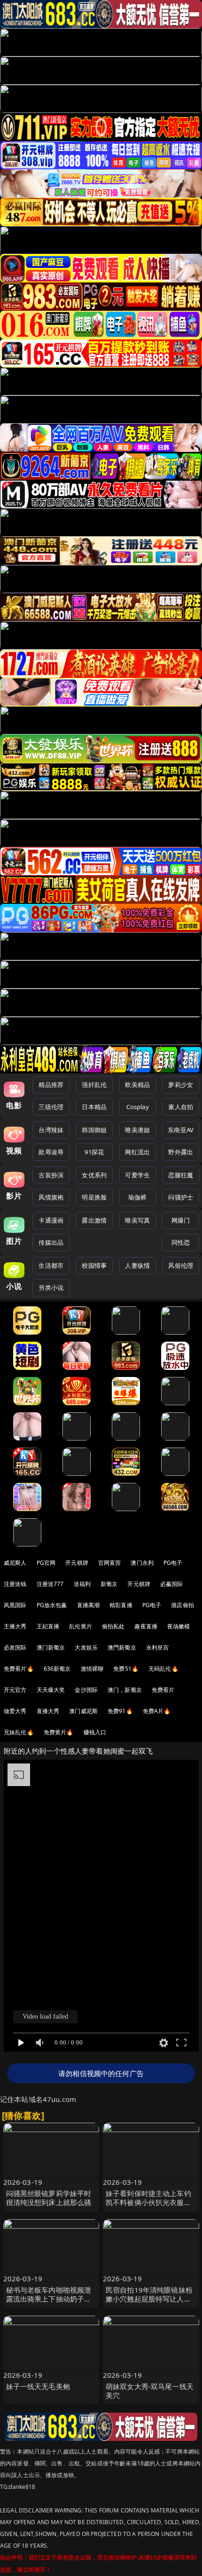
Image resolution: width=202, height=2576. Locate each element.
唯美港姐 (137, 1130)
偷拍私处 (113, 1626)
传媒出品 (51, 1242)
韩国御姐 (94, 1130)
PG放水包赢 (52, 1605)
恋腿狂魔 (181, 1175)
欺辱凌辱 (51, 1152)
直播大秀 (48, 1711)
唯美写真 (137, 1220)
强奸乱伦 (94, 1085)
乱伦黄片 (81, 1626)
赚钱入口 (95, 1732)
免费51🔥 (126, 1669)
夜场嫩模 (179, 1626)
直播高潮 (89, 1605)
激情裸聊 (92, 1669)
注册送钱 (15, 1584)
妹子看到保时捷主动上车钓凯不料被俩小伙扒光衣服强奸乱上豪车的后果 (148, 2202)
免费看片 (163, 1690)
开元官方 (15, 1690)
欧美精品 (137, 1085)
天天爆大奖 (51, 1690)
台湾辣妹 (51, 1130)
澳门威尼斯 (83, 1711)
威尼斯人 (15, 1563)
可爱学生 (137, 1175)
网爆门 (181, 1220)
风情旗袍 (51, 1197)
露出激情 (94, 1220)
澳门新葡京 (51, 1647)
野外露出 (181, 1152)
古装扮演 (51, 1175)
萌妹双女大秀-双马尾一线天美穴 (150, 2391)
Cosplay (138, 1107)
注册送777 (50, 1584)
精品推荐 (51, 1085)
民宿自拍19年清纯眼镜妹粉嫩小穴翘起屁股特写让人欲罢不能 (149, 2299)
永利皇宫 (158, 1647)
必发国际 (15, 1647)
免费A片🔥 (157, 1711)
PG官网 (46, 1563)
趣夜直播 (146, 1626)
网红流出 (137, 1152)
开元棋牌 (77, 1563)
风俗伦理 (181, 1265)
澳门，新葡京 (125, 1690)
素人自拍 (181, 1107)
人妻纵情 (137, 1265)
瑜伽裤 (137, 1197)
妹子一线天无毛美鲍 (38, 2386)
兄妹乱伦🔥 (19, 1732)
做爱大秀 (15, 1711)
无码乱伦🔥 (163, 1669)
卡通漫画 (51, 1220)
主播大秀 (15, 1626)
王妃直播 (48, 1626)
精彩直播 (121, 1605)
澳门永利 (142, 1563)
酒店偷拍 (183, 1605)
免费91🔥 (120, 1711)
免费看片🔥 (19, 1669)
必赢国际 (172, 1584)
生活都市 (51, 1265)
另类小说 (51, 1288)
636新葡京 (57, 1669)
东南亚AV (181, 1130)
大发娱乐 (86, 1647)
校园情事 (94, 1265)
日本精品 (94, 1107)
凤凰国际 (15, 1605)
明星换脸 (94, 1197)
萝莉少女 (181, 1085)
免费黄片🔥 (59, 1732)
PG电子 (173, 1563)
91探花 (94, 1152)
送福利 (82, 1584)
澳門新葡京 (122, 1647)
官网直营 (110, 1563)
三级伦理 (51, 1107)
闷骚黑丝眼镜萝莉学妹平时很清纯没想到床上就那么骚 (49, 2198)
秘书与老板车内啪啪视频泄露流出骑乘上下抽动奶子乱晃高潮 (49, 2299)
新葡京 (109, 1584)
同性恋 (181, 1242)
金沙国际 (86, 1690)
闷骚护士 (181, 1197)
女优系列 (94, 1175)
